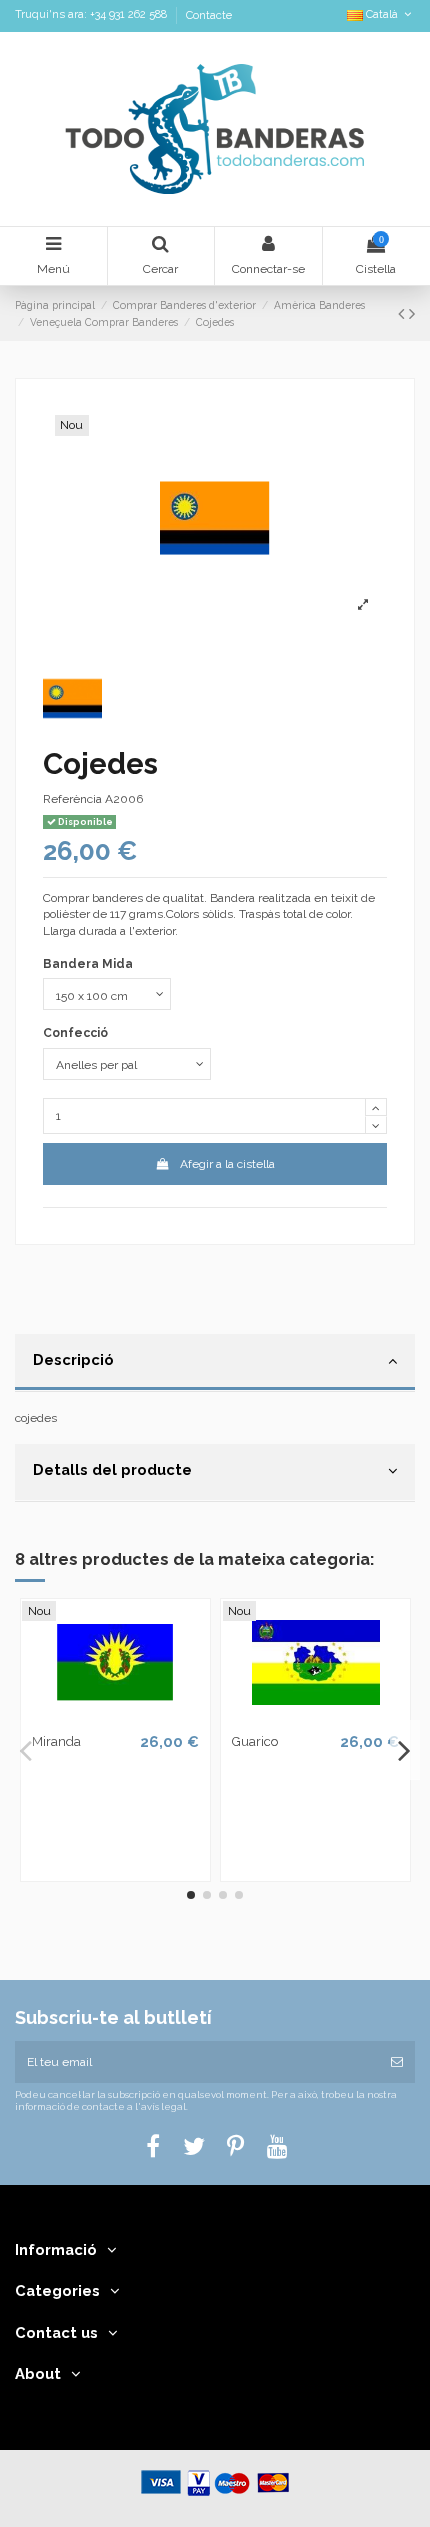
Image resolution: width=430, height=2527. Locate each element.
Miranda (56, 1741)
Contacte (209, 15)
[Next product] (412, 313)
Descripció (73, 1359)
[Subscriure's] (397, 2062)
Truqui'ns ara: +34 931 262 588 (92, 15)
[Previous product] (403, 313)
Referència (72, 799)
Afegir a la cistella (227, 1164)
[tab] (215, 1363)
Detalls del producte (112, 1469)
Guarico (255, 1741)
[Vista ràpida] (115, 1718)
